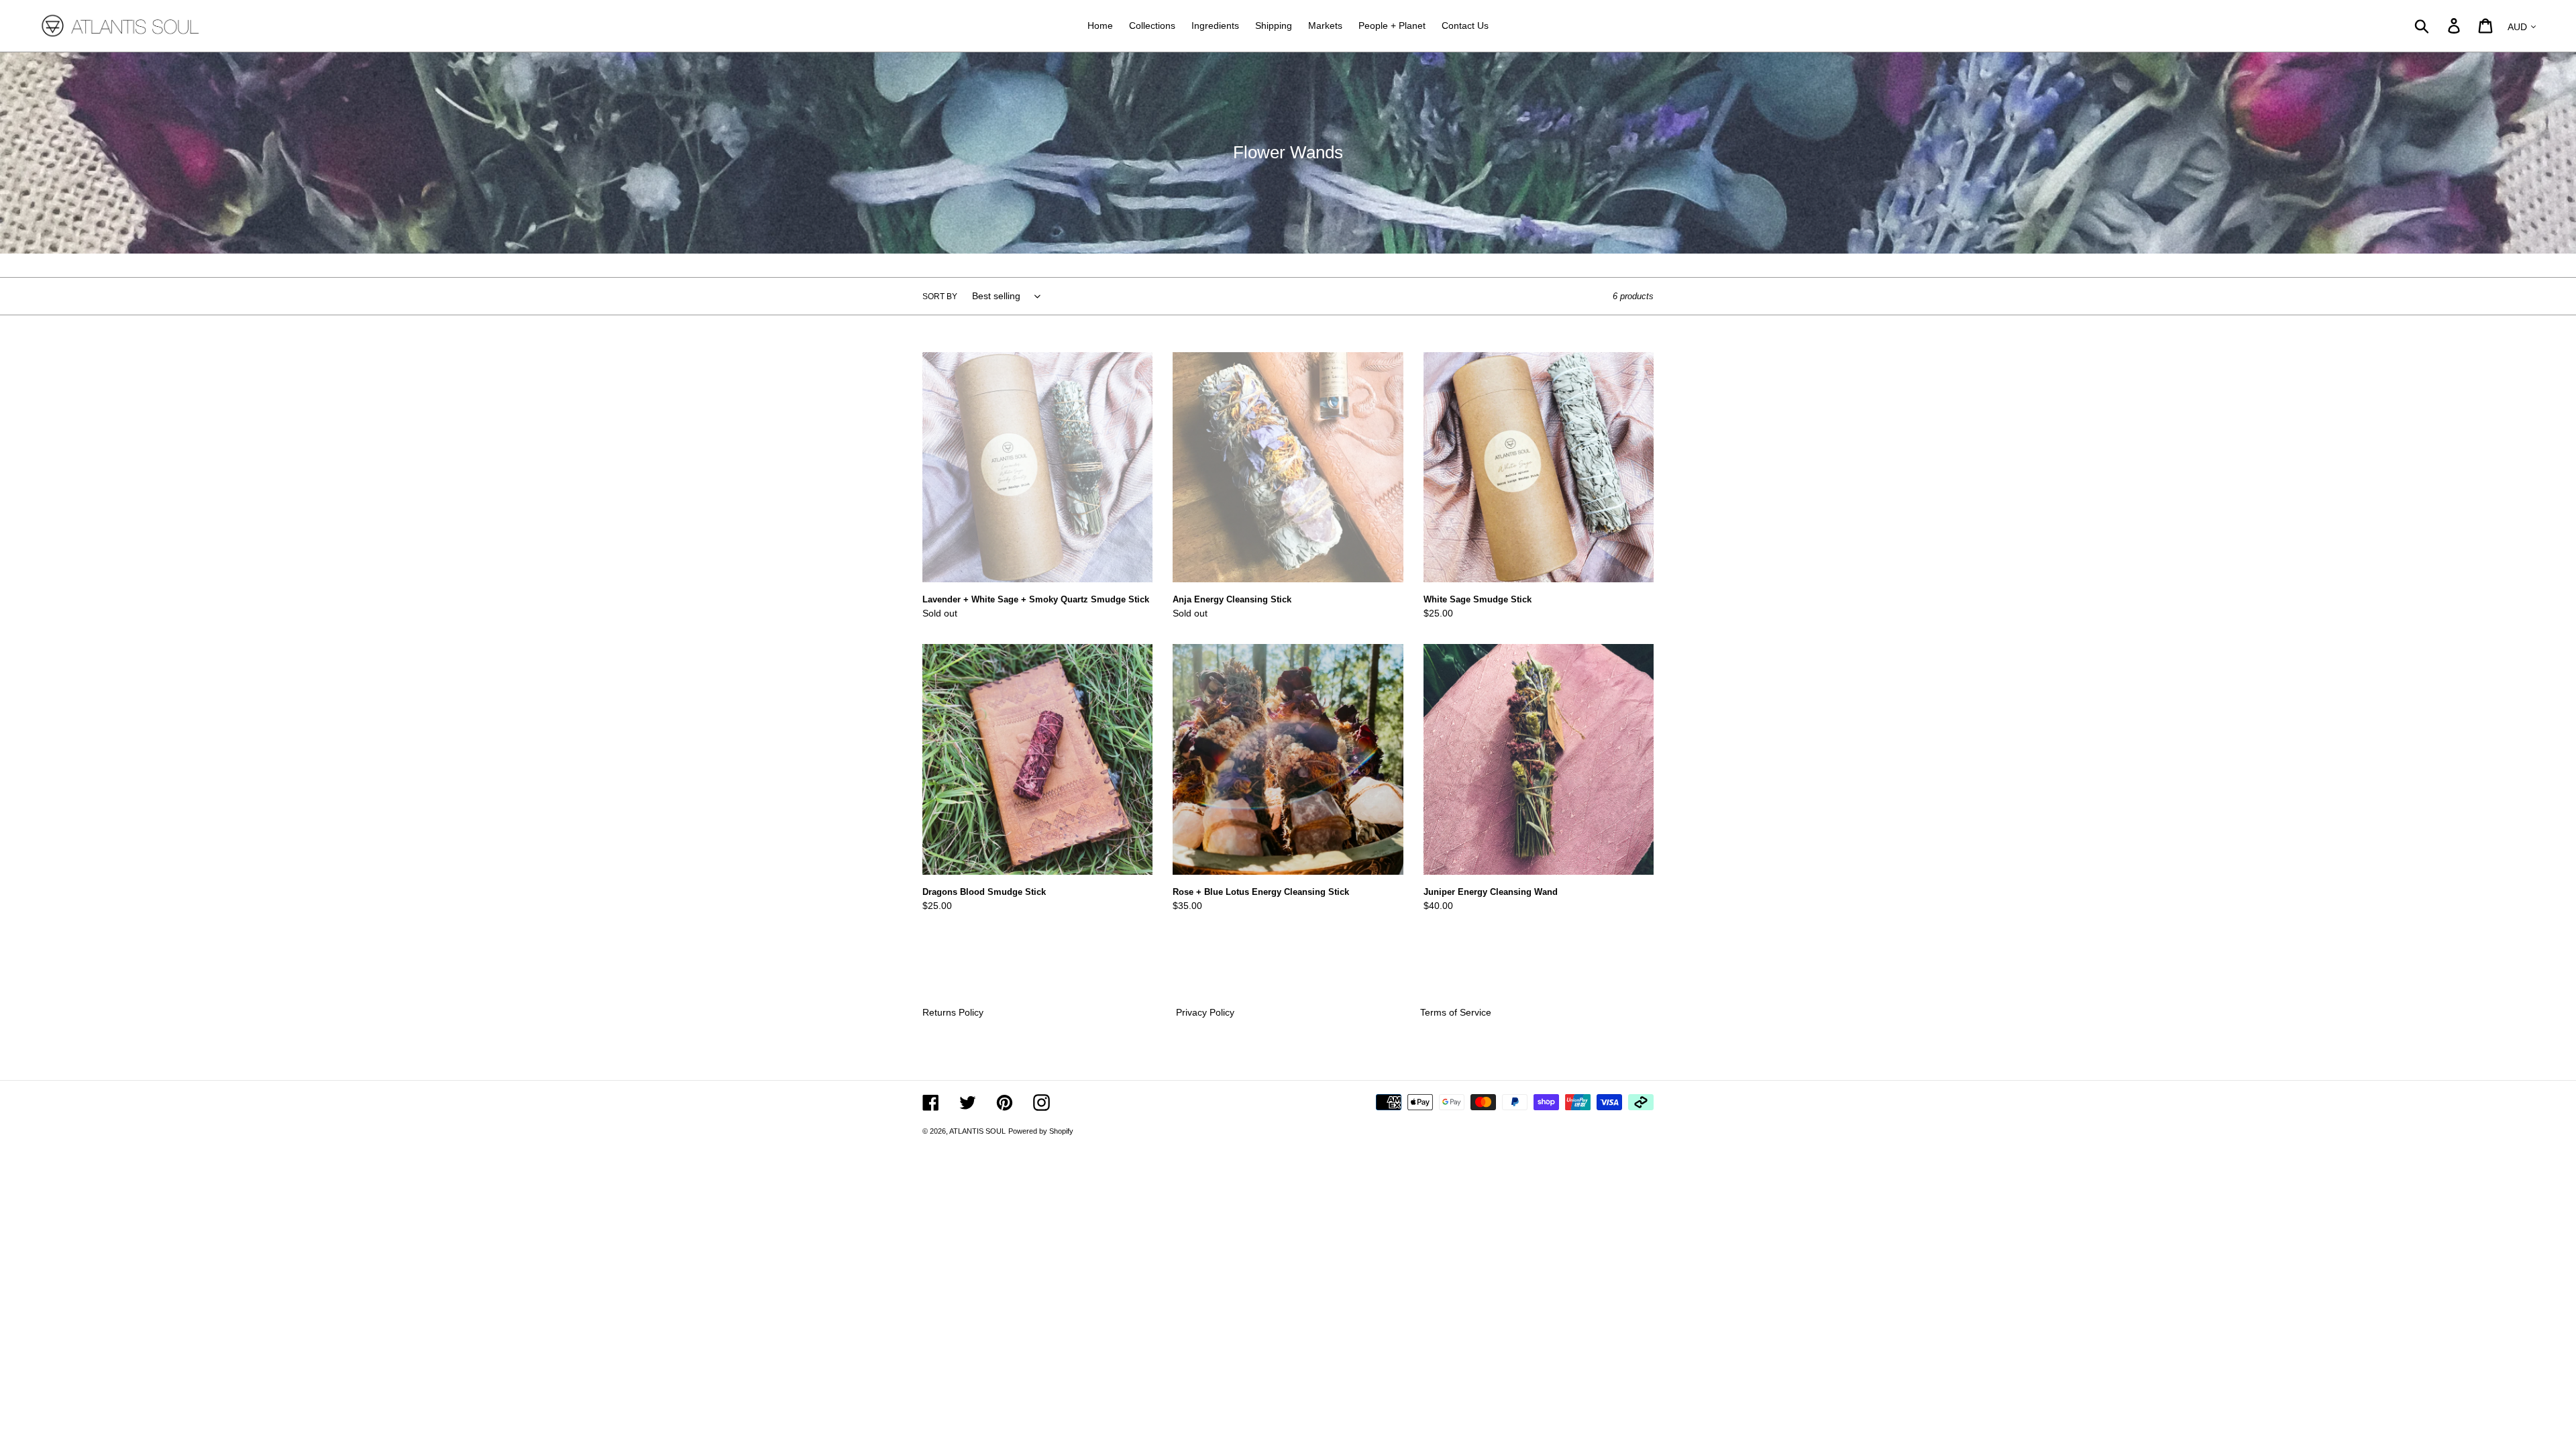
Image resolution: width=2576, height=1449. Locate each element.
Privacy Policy (1205, 1012)
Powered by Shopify (1041, 1131)
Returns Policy (953, 1012)
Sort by (940, 297)
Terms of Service (1456, 1012)
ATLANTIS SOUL (977, 1131)
